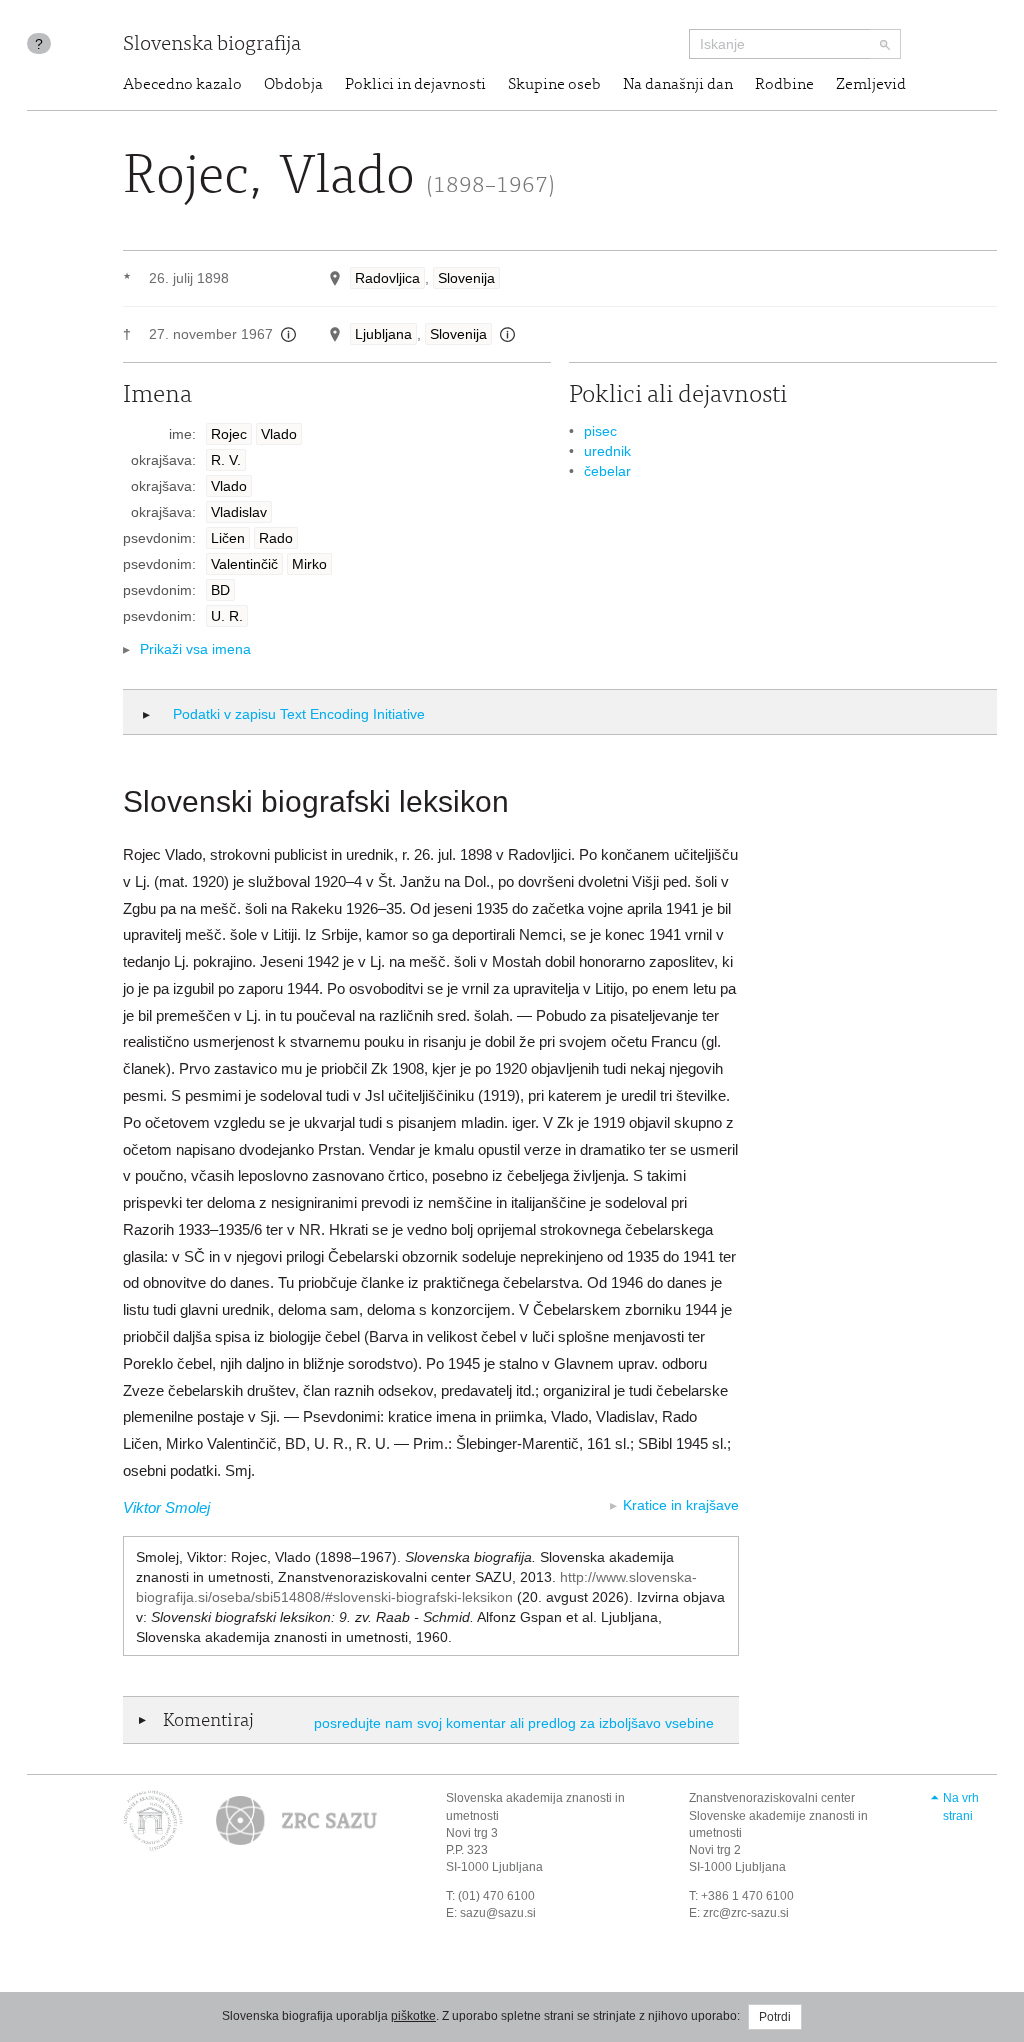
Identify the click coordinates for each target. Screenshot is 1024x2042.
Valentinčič (244, 564)
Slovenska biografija (212, 45)
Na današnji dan (678, 85)
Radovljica (387, 278)
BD (220, 590)
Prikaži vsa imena (195, 649)
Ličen (228, 538)
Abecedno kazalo (182, 85)
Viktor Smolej (166, 1507)
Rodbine (784, 85)
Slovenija (466, 278)
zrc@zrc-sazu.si (746, 1913)
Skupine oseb (554, 85)
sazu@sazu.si (498, 1913)
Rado (276, 538)
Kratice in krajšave (681, 1505)
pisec (600, 431)
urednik (607, 451)
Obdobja (293, 85)
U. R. (227, 616)
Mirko (309, 564)
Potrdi (775, 2017)
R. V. (226, 460)
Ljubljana (383, 334)
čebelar (607, 471)
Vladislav (239, 512)
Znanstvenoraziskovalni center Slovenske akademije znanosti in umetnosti (778, 1815)
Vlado (279, 434)
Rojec (229, 434)
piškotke (413, 2016)
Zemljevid (871, 85)
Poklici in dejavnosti (415, 85)
